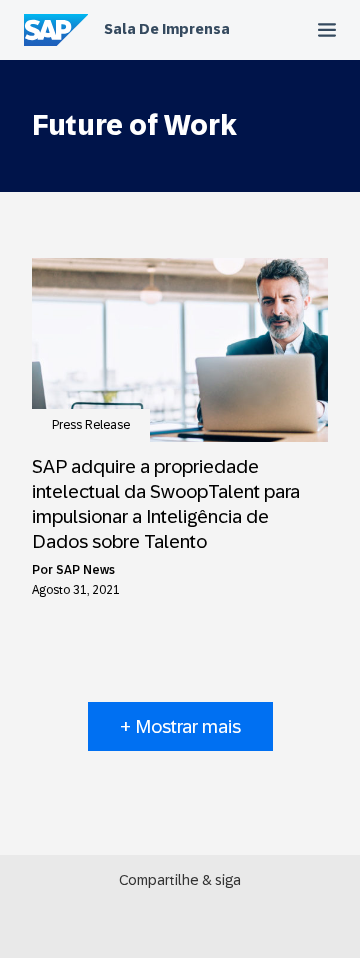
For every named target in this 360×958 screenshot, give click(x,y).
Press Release (91, 425)
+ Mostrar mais (180, 726)
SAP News (85, 570)
